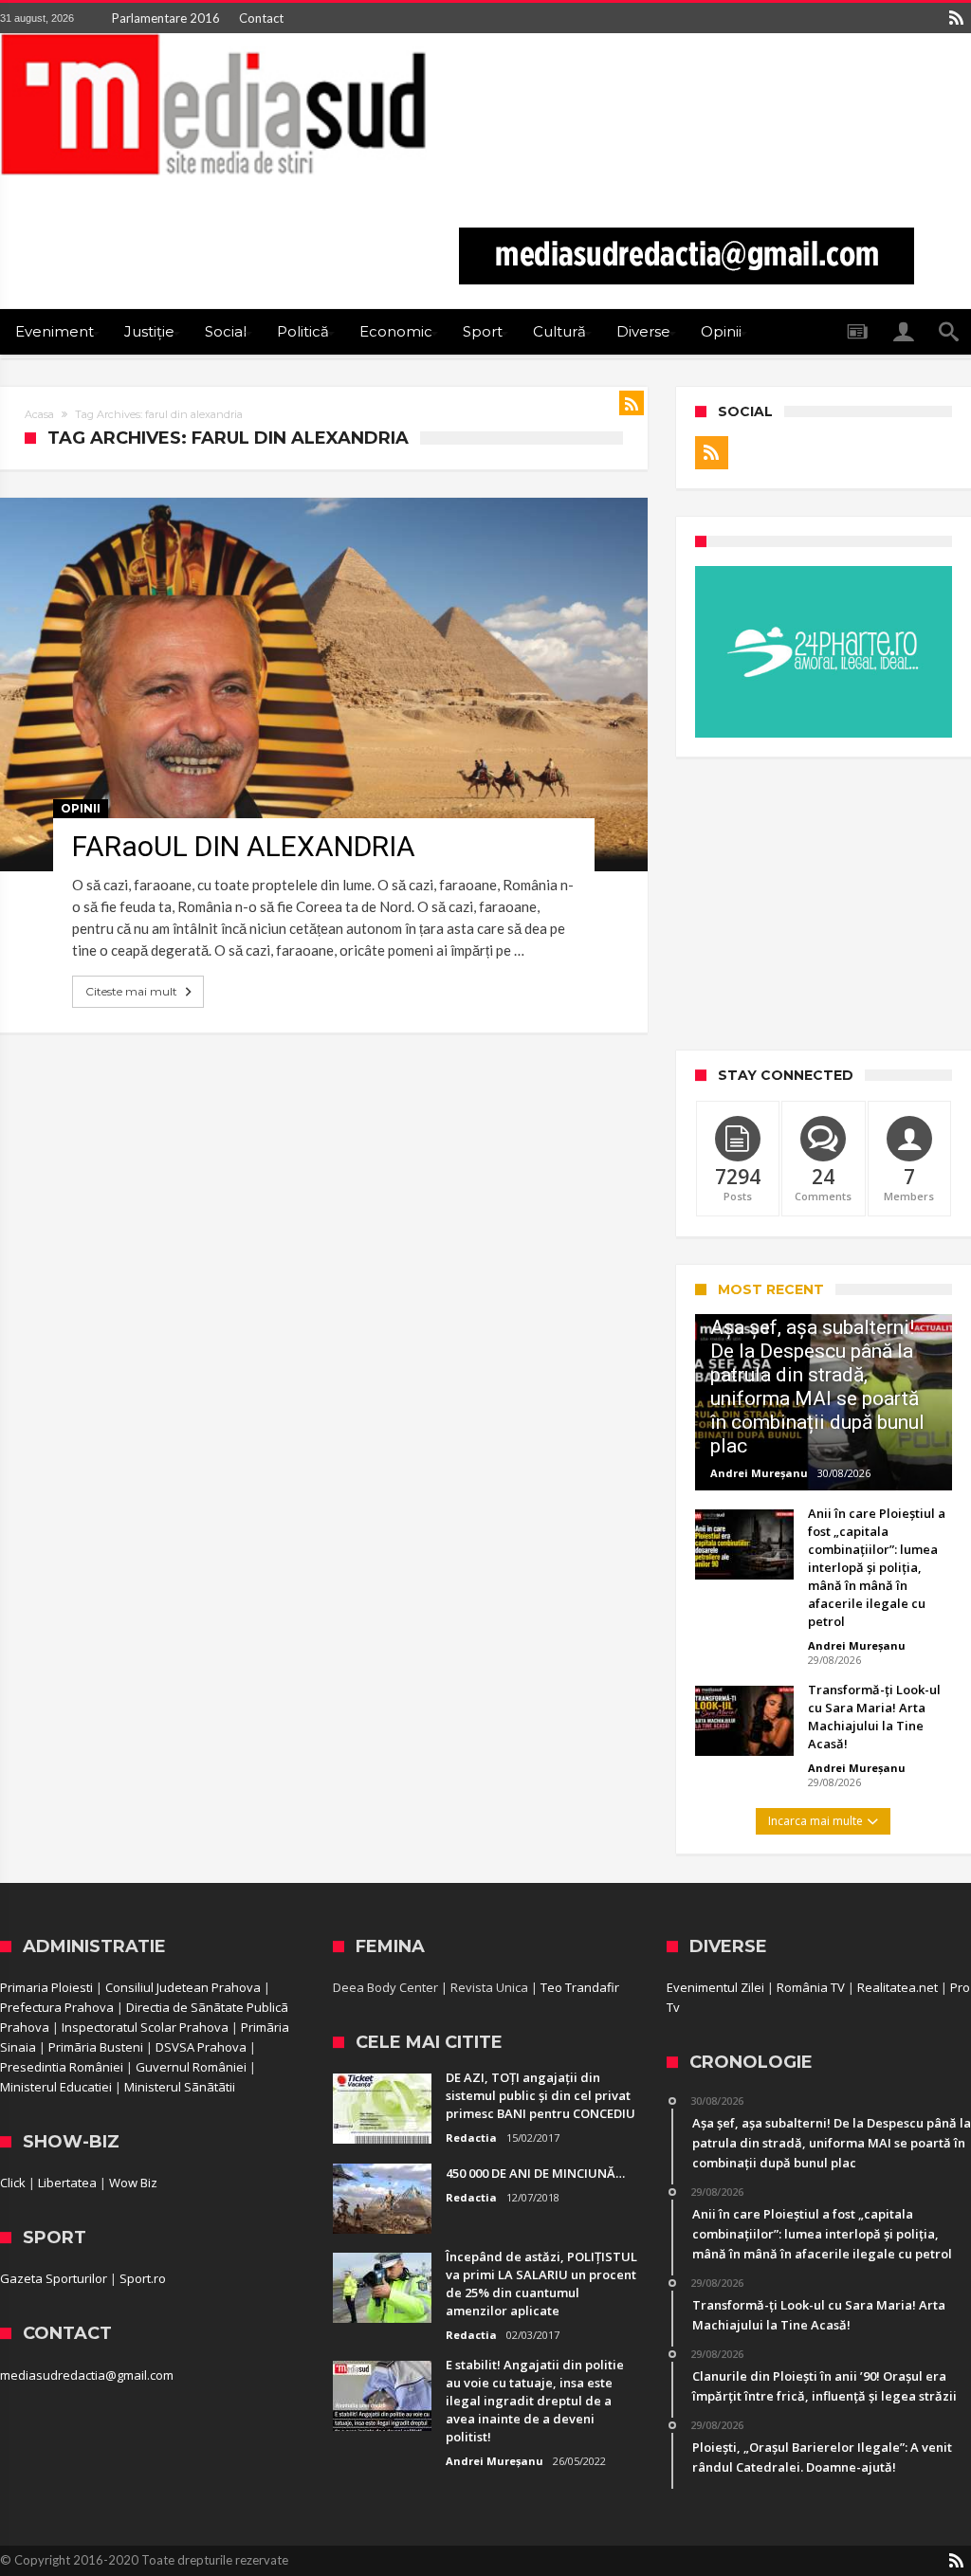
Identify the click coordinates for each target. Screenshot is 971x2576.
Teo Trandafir (580, 1987)
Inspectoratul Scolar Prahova (145, 2027)
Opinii (81, 808)
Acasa (39, 414)
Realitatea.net (898, 1987)
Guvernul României (191, 2067)
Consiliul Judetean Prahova (183, 1987)
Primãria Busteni (96, 2047)
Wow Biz (133, 2183)
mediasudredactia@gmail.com (87, 2375)
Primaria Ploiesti (46, 1987)
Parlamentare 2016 (166, 18)
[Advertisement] (824, 904)
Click (13, 2183)
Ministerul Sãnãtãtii (180, 2087)
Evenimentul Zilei (715, 1987)
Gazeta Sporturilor (54, 2278)
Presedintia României (62, 2067)
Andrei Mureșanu (759, 1473)
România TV (811, 1987)
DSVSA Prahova (201, 2047)
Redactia (471, 2138)
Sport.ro (143, 2278)
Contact (261, 18)
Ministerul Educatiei (56, 2087)
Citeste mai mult (131, 991)
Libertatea (67, 2183)
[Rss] (956, 18)
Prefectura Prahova (57, 2007)
